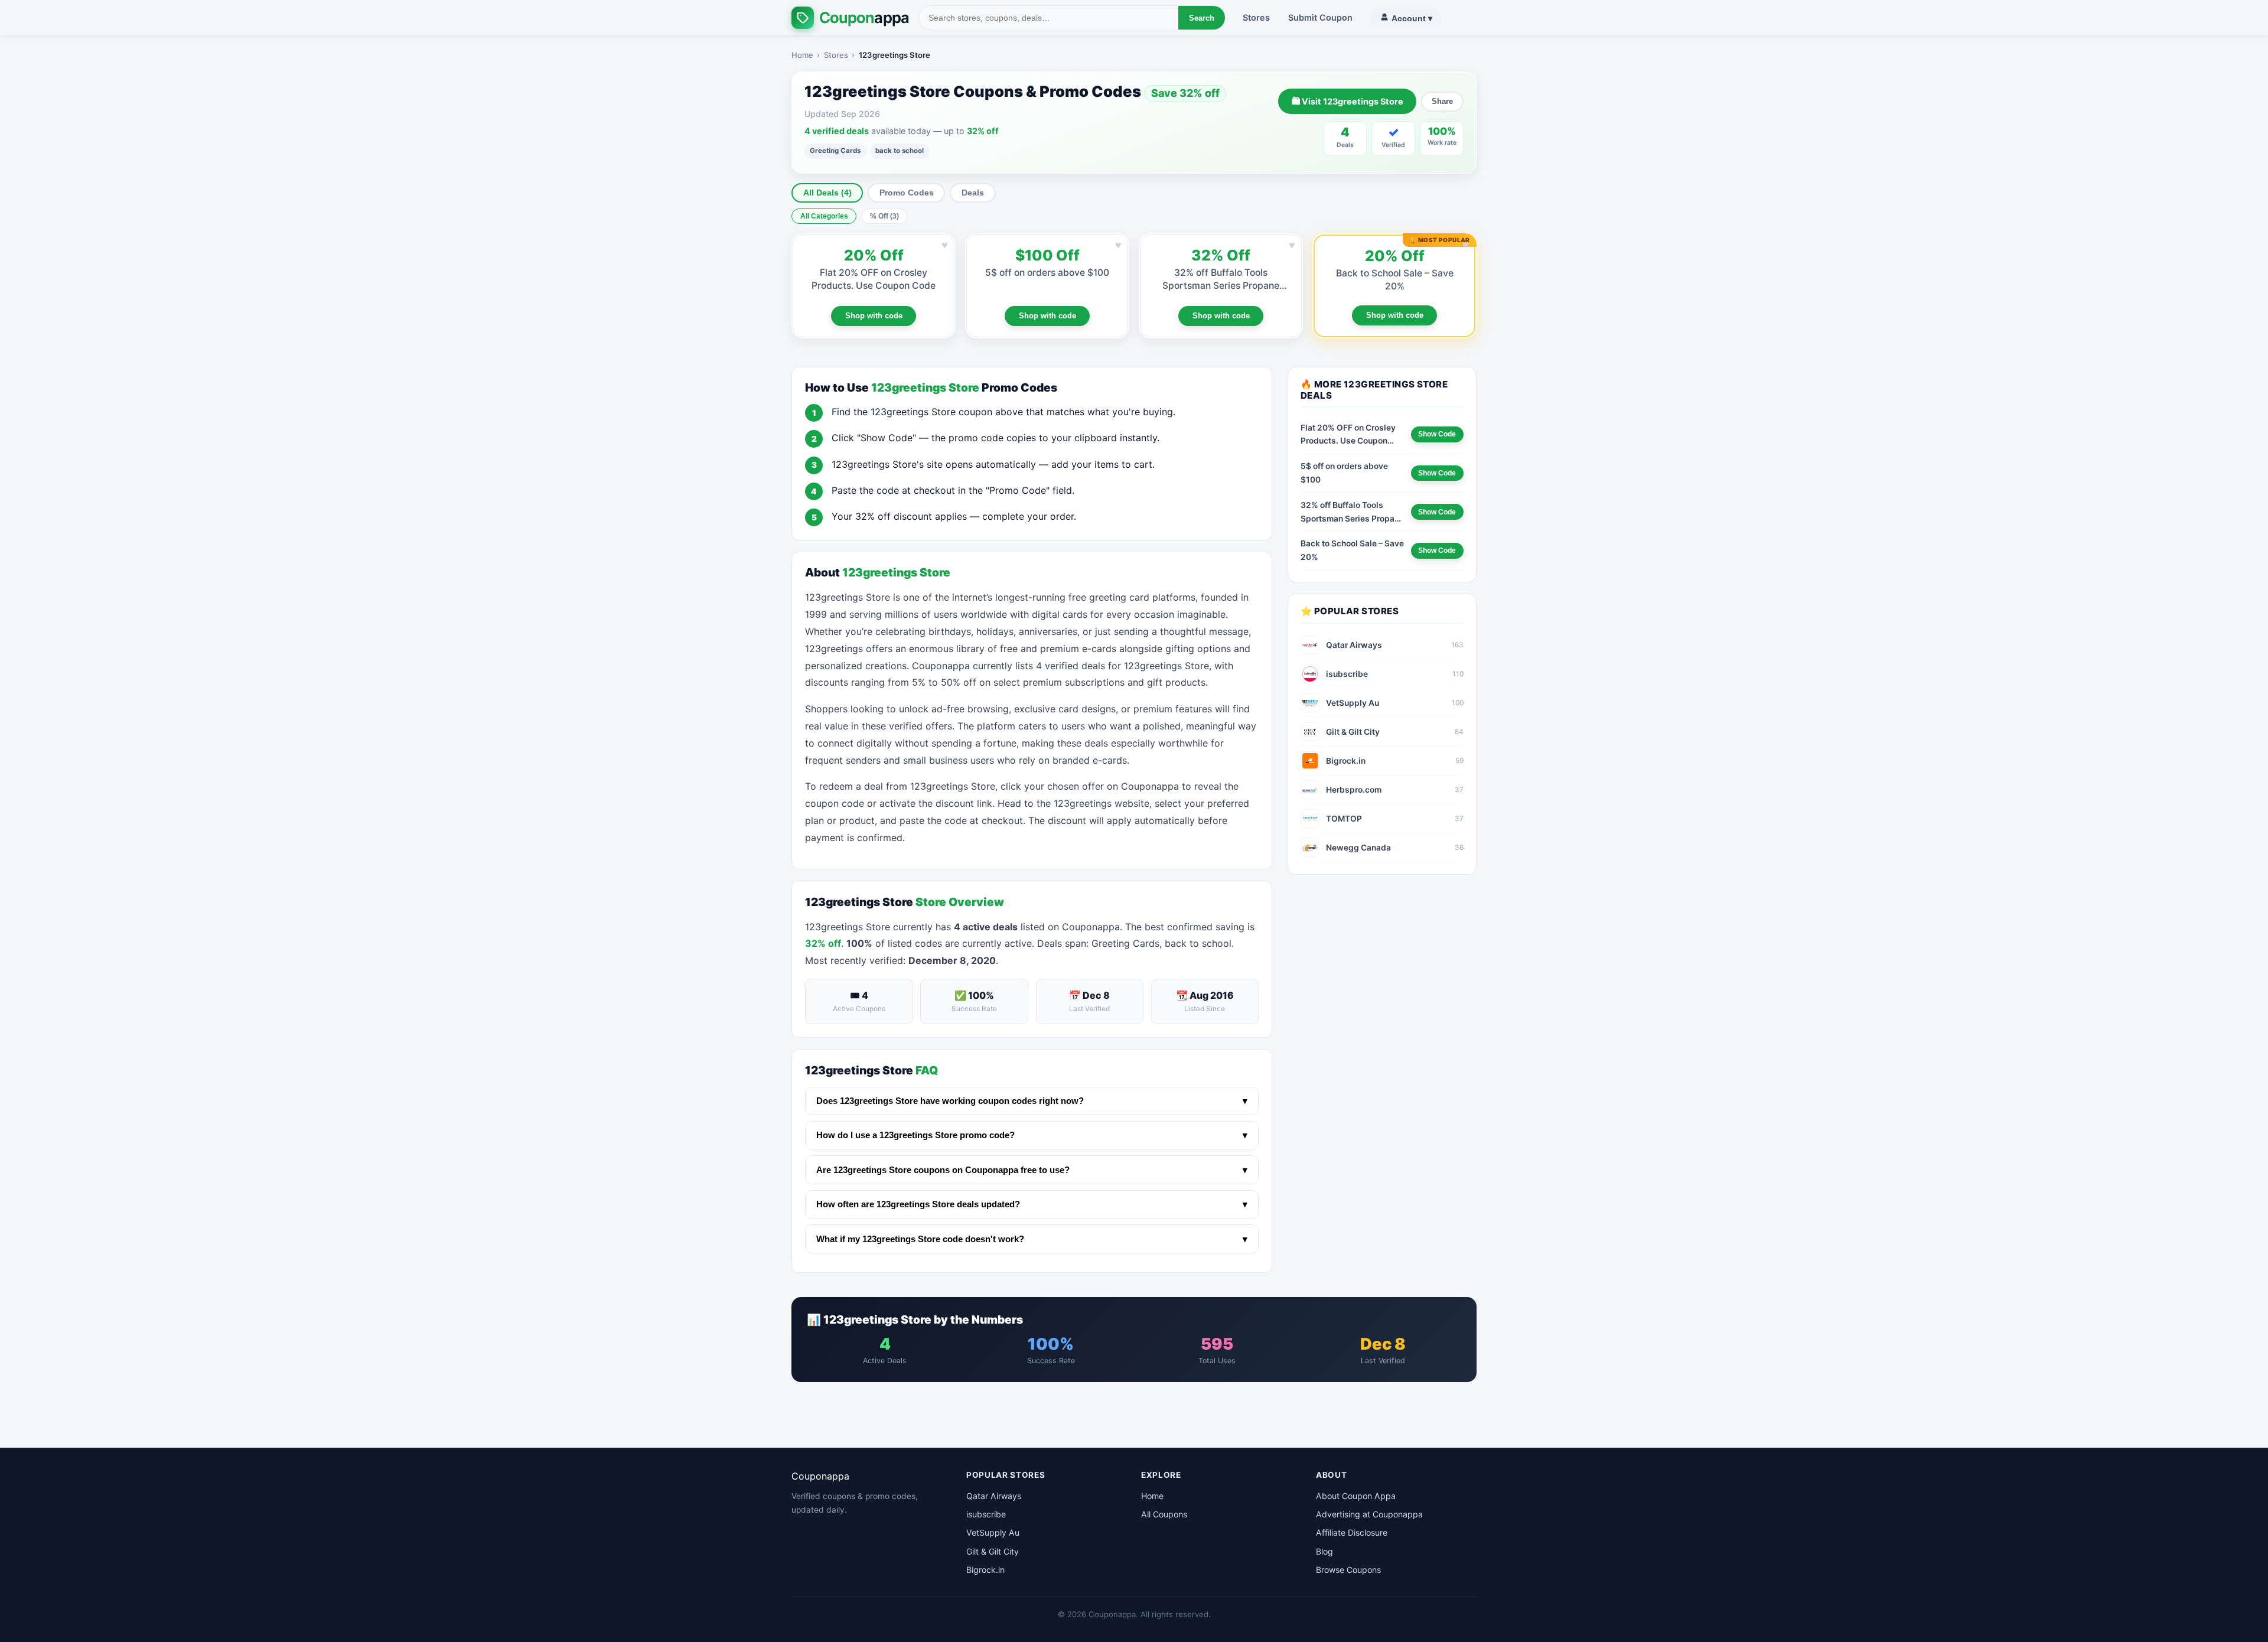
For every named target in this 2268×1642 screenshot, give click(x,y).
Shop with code (874, 316)
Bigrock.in (985, 1570)
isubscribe (986, 1514)
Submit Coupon (1320, 17)
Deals (973, 193)
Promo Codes (907, 193)
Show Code (1437, 434)
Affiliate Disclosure (1352, 1532)
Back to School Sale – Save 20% (1352, 550)
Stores (1256, 17)
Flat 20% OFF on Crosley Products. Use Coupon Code (1348, 435)
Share (1442, 101)
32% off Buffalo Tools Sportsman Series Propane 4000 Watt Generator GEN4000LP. (1352, 513)
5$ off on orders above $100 (1047, 273)
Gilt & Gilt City (993, 1551)
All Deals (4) (827, 193)
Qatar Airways (994, 1496)
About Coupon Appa (1356, 1496)
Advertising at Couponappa (1369, 1514)
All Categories (824, 216)
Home (802, 55)
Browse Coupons (1348, 1570)
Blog (1324, 1551)
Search (1202, 18)
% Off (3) (884, 216)
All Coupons (1164, 1514)
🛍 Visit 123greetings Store (1348, 101)
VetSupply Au (993, 1532)
